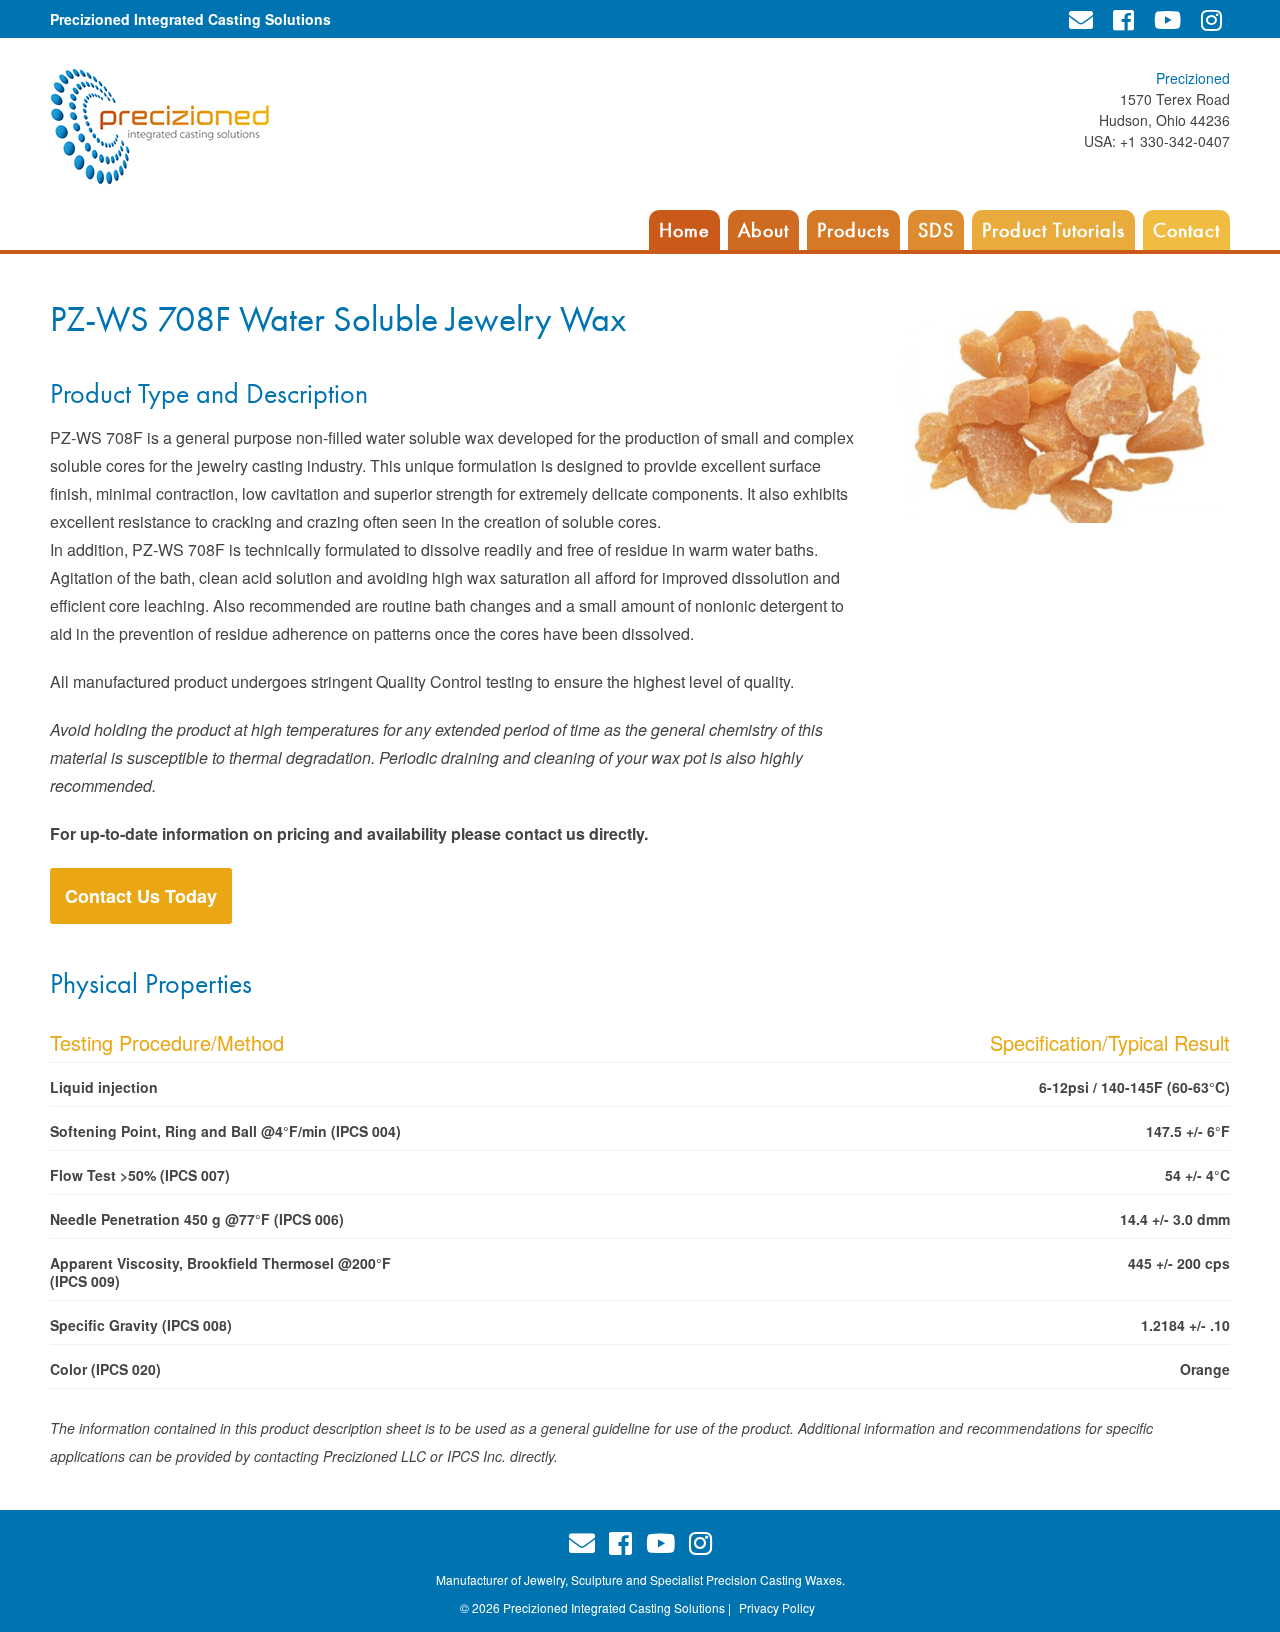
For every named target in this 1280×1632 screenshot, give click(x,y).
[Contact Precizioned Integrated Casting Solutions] (1081, 19)
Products (853, 230)
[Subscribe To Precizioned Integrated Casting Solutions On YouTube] (1167, 19)
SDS (936, 230)
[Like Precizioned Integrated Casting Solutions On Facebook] (1123, 19)
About (763, 230)
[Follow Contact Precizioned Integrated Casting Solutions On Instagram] (1211, 19)
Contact (1186, 230)
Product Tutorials (1053, 230)
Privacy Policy (777, 1607)
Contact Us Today (141, 896)
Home (684, 230)
